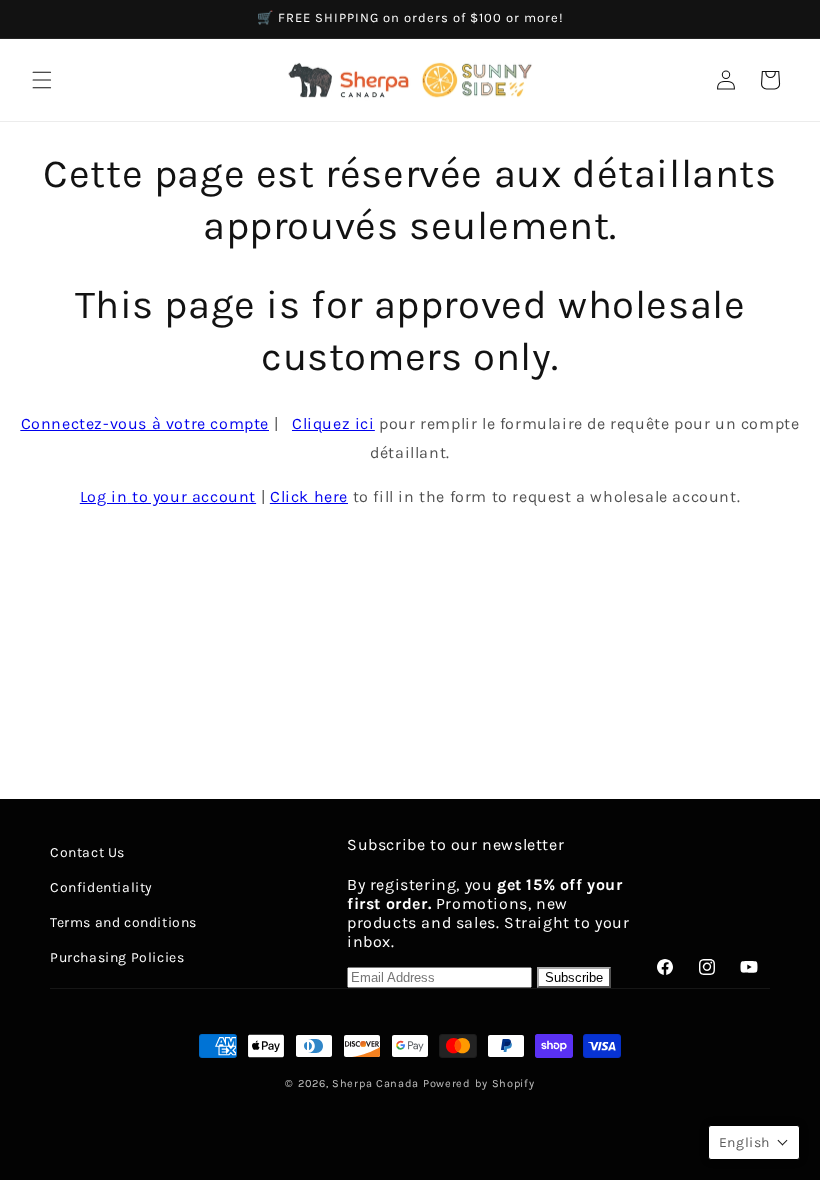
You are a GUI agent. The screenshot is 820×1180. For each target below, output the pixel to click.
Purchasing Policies (117, 957)
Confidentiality (101, 887)
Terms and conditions (123, 922)
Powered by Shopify (479, 1083)
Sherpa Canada (375, 1083)
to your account (168, 496)
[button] (42, 80)
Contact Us (87, 852)
